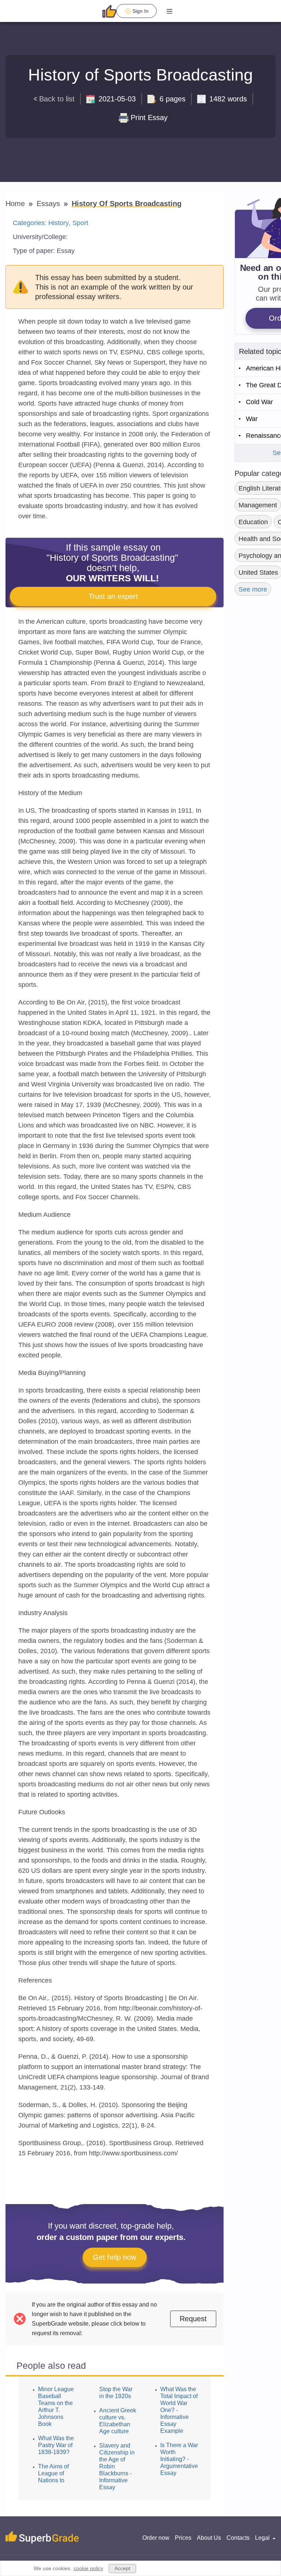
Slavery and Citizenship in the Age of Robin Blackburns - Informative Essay (117, 2466)
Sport (80, 223)
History (59, 223)
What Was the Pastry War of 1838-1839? (56, 2445)
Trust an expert (113, 596)
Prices (183, 2538)
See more (253, 589)
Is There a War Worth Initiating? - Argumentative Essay (179, 2459)
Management (258, 505)
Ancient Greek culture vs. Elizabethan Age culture (118, 2421)
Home (16, 204)
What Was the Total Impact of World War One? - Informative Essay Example (179, 2410)
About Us (209, 2538)
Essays (49, 204)
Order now (156, 2538)
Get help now (115, 2257)
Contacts (238, 2538)
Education (253, 522)
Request (193, 2319)
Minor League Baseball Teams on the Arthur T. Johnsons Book (56, 2407)
